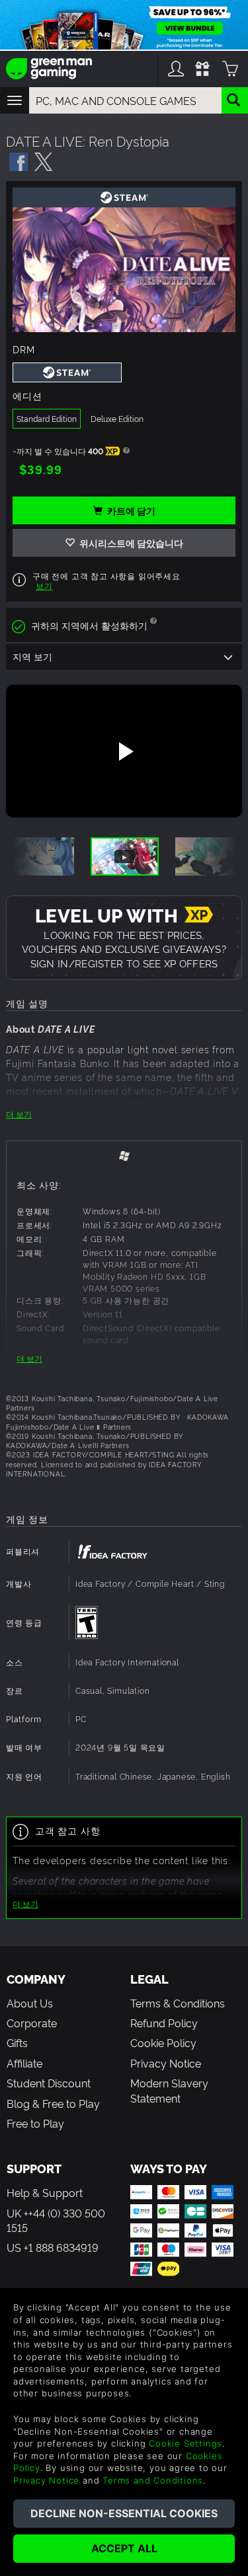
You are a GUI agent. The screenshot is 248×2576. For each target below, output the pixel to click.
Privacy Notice (166, 2063)
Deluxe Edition (117, 418)
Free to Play (35, 2123)
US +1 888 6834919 (53, 2247)
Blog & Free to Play (53, 2103)
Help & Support (45, 2192)
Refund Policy (164, 2023)
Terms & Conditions (178, 2003)
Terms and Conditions (153, 2480)
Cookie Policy (163, 2042)
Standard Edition (47, 418)
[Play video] (124, 751)
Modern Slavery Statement (169, 2090)
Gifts (17, 2042)
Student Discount (49, 2083)
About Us (30, 2003)
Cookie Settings (186, 2443)
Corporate (32, 2023)
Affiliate (24, 2063)
